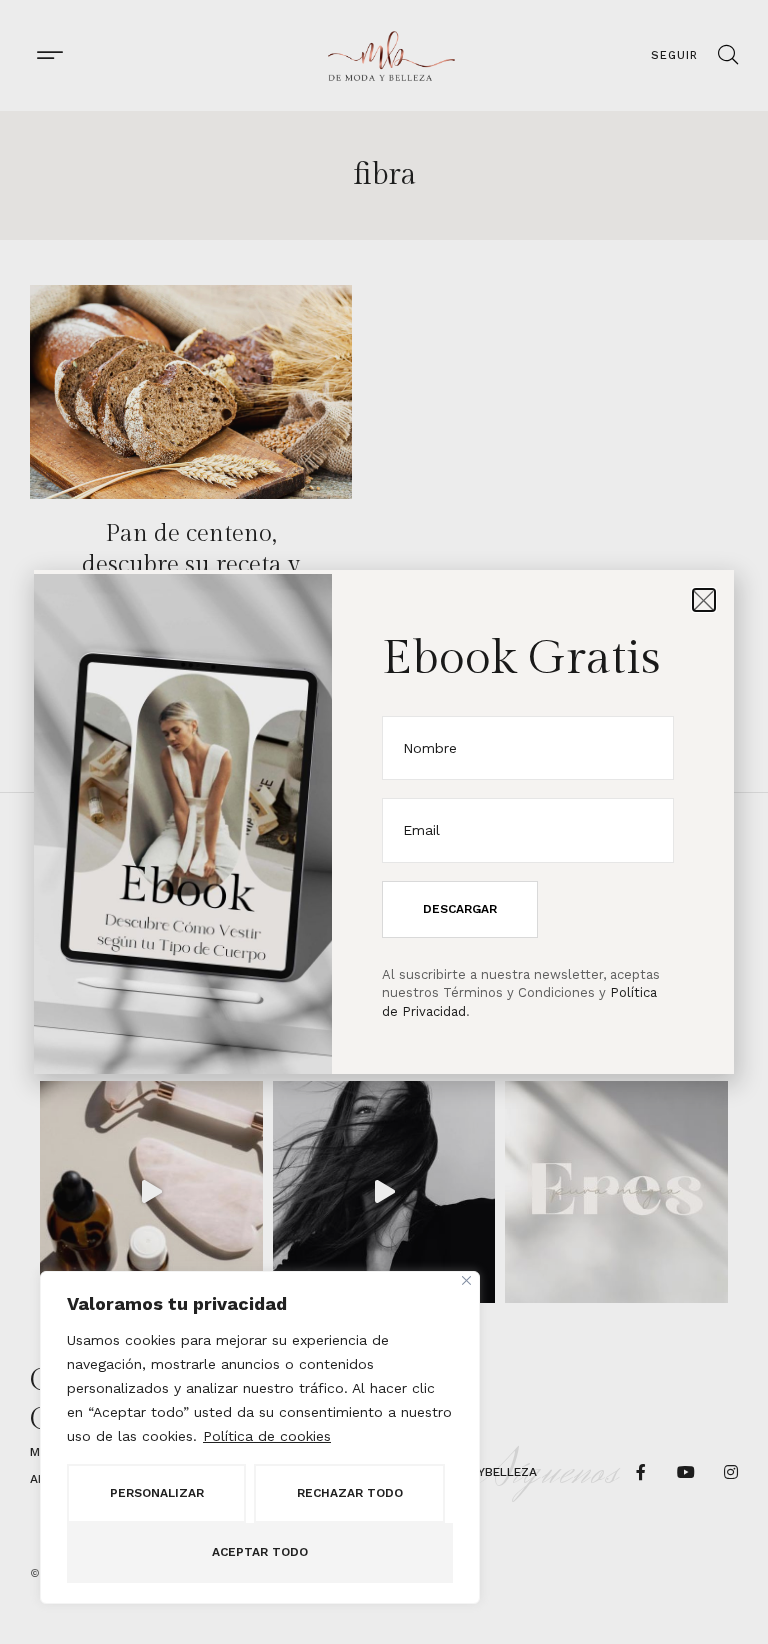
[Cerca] (466, 1280)
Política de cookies (267, 1436)
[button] (704, 600)
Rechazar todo (350, 1493)
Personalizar (157, 1493)
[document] (384, 822)
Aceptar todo (260, 1552)
